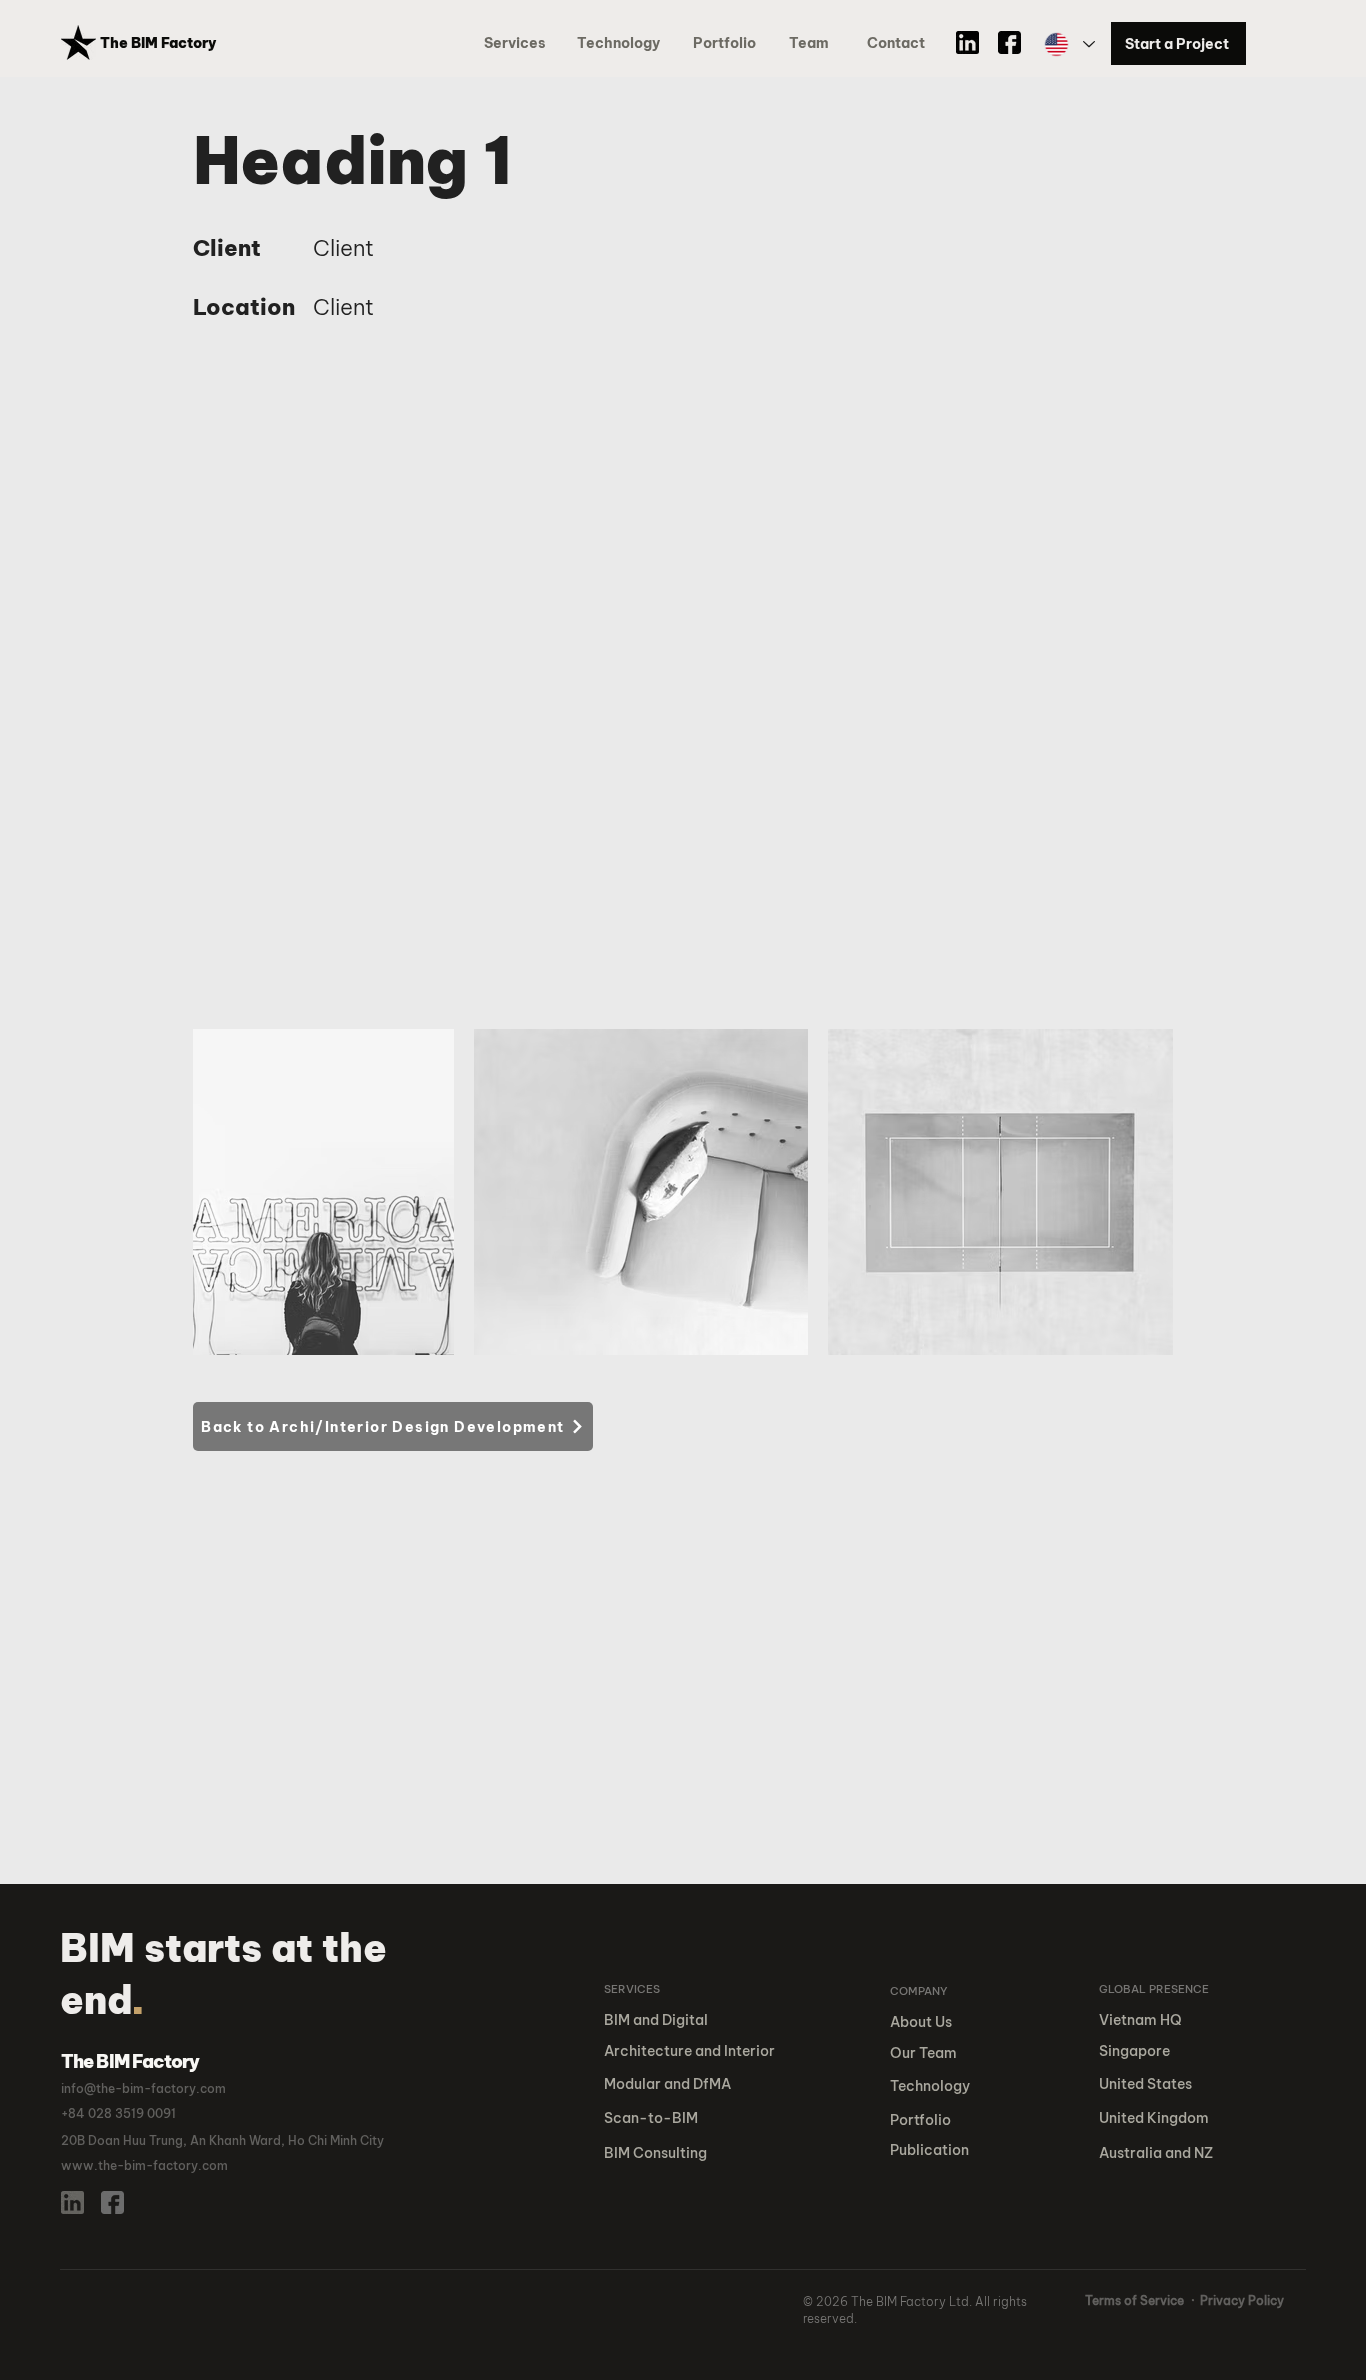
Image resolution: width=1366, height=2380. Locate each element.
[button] (728, 43)
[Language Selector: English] (1068, 44)
